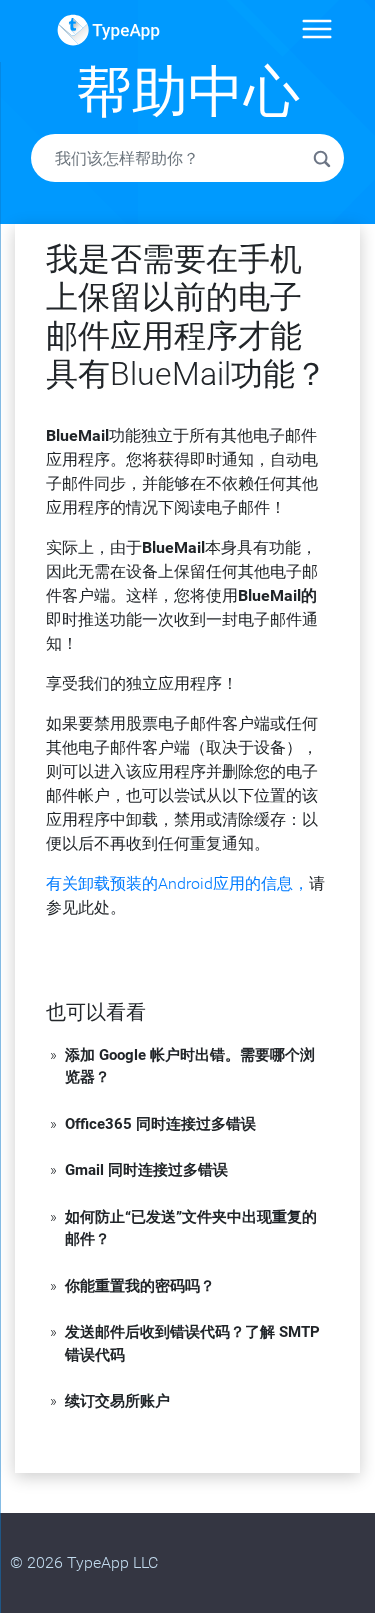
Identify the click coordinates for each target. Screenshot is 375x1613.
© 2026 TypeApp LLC (84, 1562)
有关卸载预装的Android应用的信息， (177, 883)
